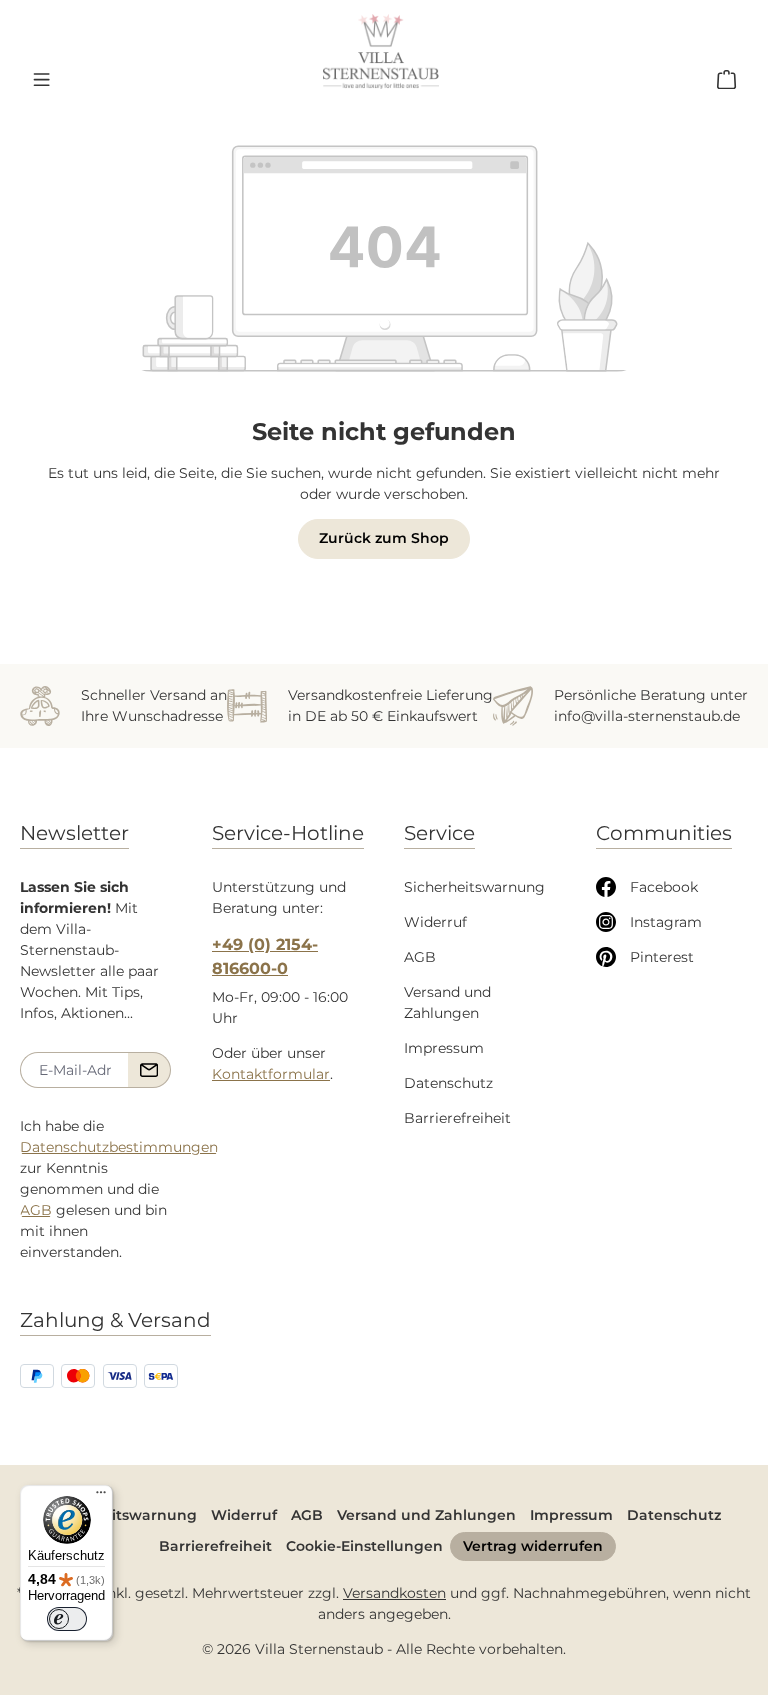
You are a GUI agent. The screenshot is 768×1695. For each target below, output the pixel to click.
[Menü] (41, 79)
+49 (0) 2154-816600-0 (265, 956)
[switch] (67, 1619)
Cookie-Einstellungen (364, 1546)
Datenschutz (448, 1083)
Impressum (444, 1048)
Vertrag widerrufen (533, 1546)
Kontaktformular (271, 1074)
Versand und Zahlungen (426, 1515)
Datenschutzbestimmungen (119, 1147)
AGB (36, 1210)
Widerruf (435, 922)
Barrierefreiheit (457, 1118)
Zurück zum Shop (384, 538)
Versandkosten (394, 1593)
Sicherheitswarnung (474, 887)
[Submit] (149, 1070)
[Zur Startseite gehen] (381, 51)
